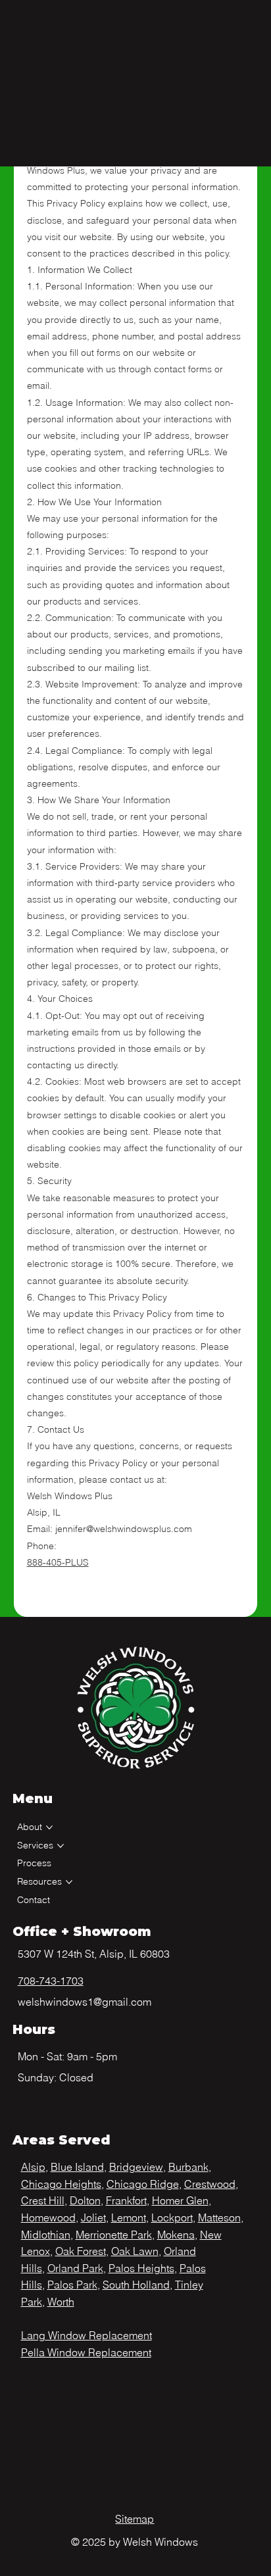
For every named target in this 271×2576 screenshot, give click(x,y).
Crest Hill (43, 2200)
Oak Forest (81, 2251)
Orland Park (75, 2268)
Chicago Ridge (143, 2184)
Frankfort (126, 2200)
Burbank (188, 2167)
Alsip (33, 2167)
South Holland (136, 2285)
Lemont (129, 2217)
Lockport (172, 2217)
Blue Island (77, 2167)
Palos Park (72, 2285)
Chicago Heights (61, 2184)
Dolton (85, 2200)
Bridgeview (136, 2167)
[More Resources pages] (69, 1882)
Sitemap (135, 2519)
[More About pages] (49, 1827)
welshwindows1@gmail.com (85, 2002)
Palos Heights (141, 2268)
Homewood (48, 2217)
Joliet (93, 2217)
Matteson (219, 2217)
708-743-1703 (51, 1981)
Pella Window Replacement (86, 2352)
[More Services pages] (61, 1846)
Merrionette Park (114, 2235)
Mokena (176, 2235)
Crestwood (210, 2184)
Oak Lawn (135, 2251)
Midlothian (46, 2235)
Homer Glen (180, 2200)
